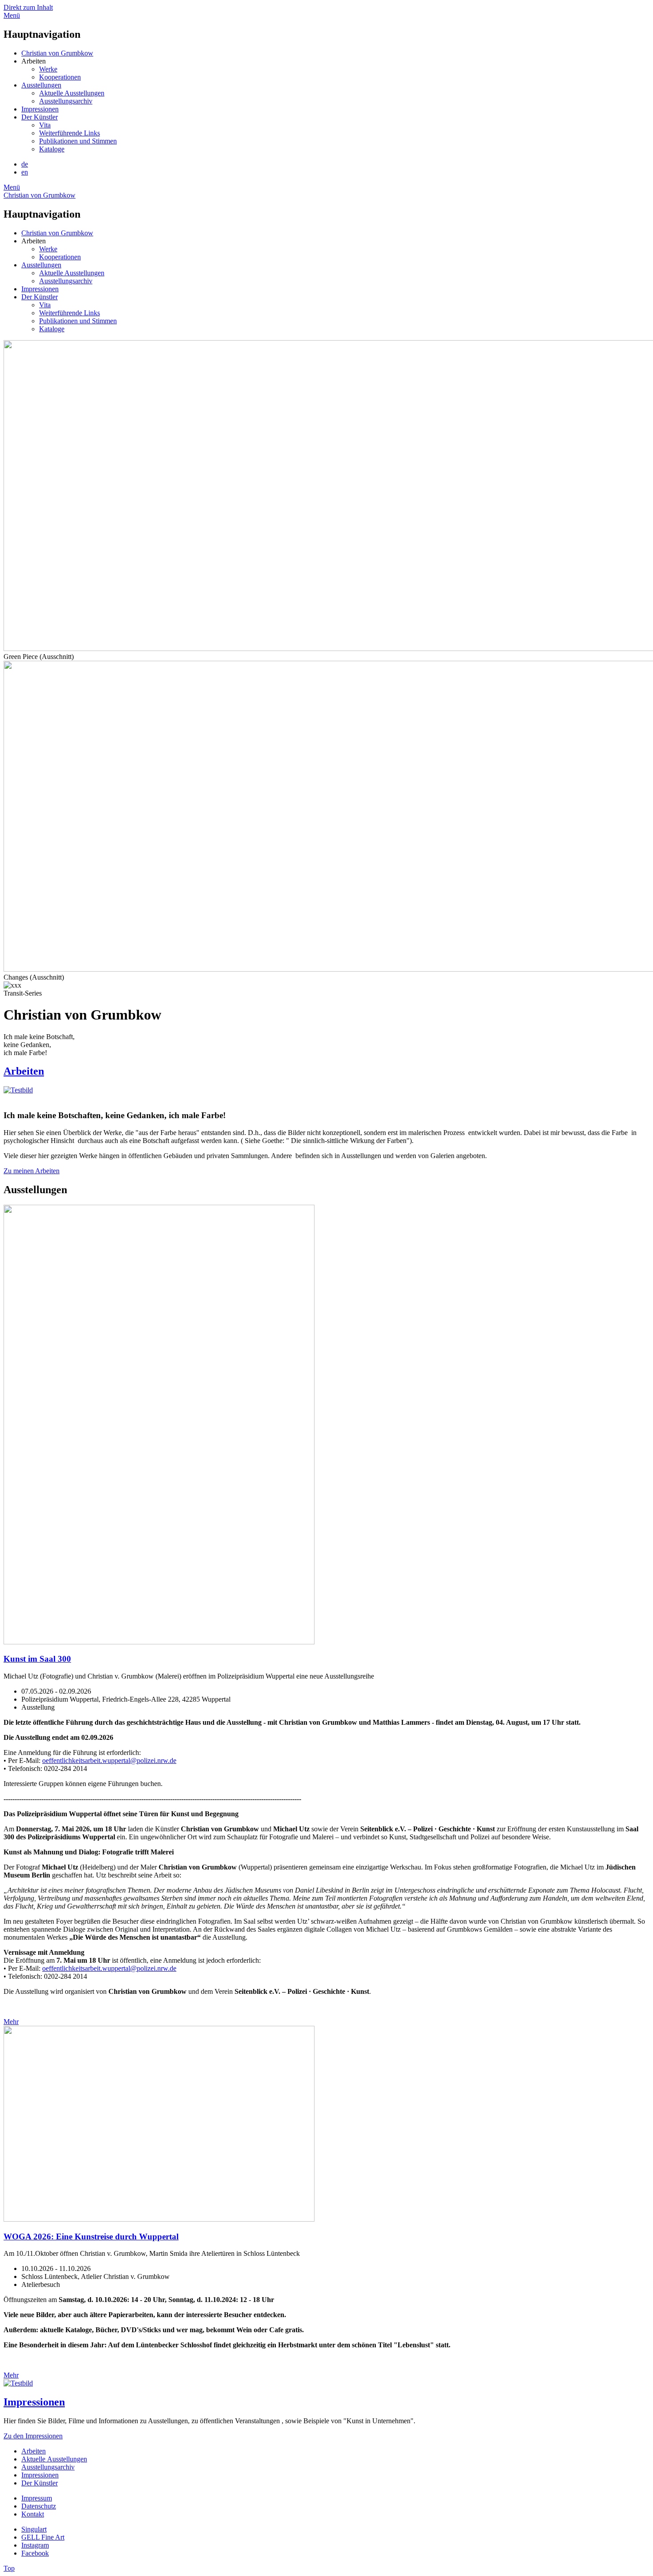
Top (9, 2568)
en (25, 172)
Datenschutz (39, 2506)
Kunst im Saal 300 (37, 1659)
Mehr (11, 2022)
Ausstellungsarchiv (66, 101)
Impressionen (40, 109)
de (25, 164)
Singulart (34, 2529)
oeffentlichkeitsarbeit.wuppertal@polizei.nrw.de (109, 1760)
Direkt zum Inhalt (28, 7)
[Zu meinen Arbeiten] (18, 1090)
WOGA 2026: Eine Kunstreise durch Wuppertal (91, 2237)
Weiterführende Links (70, 133)
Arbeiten (24, 1071)
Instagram (35, 2545)
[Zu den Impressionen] (18, 2383)
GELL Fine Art (43, 2537)
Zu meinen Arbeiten (32, 1171)
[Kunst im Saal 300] (326, 1425)
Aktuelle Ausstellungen (72, 93)
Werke (48, 69)
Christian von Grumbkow (57, 53)
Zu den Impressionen (33, 2436)
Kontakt (33, 2514)
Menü (12, 15)
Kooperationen (60, 77)
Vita (45, 125)
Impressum (37, 2498)
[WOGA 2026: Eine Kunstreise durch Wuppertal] (326, 2125)
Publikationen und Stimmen (78, 141)
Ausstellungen (41, 85)
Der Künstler (40, 117)
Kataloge (52, 149)
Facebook (35, 2553)
